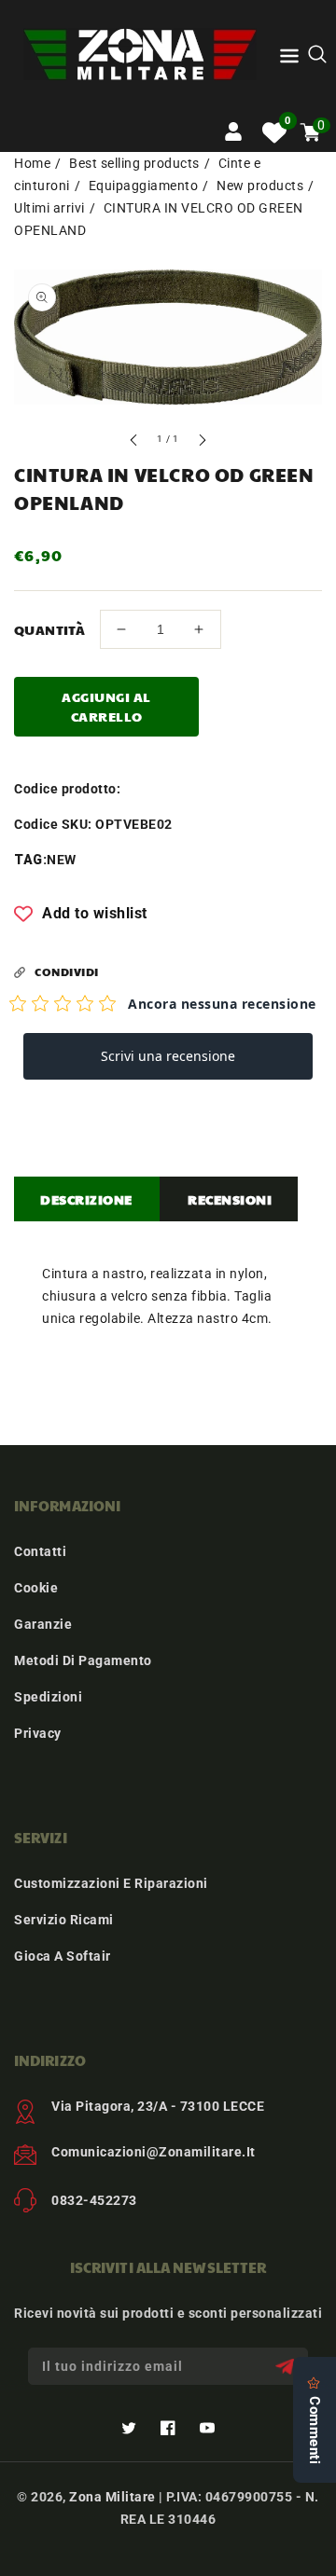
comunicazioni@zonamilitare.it (154, 2152)
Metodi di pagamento (83, 1660)
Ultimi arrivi (49, 208)
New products (260, 186)
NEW (62, 860)
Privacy (38, 1733)
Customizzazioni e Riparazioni (111, 1883)
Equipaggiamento (144, 186)
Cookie (36, 1588)
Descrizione (86, 1199)
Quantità (49, 629)
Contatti (40, 1551)
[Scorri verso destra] (202, 442)
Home (32, 163)
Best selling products (134, 163)
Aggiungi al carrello (106, 706)
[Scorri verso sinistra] (134, 442)
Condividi (67, 971)
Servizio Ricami (64, 1920)
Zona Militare (112, 2497)
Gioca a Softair (63, 1956)
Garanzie (43, 1624)
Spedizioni (48, 1697)
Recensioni (230, 1199)
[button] (289, 59)
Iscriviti (287, 2367)
